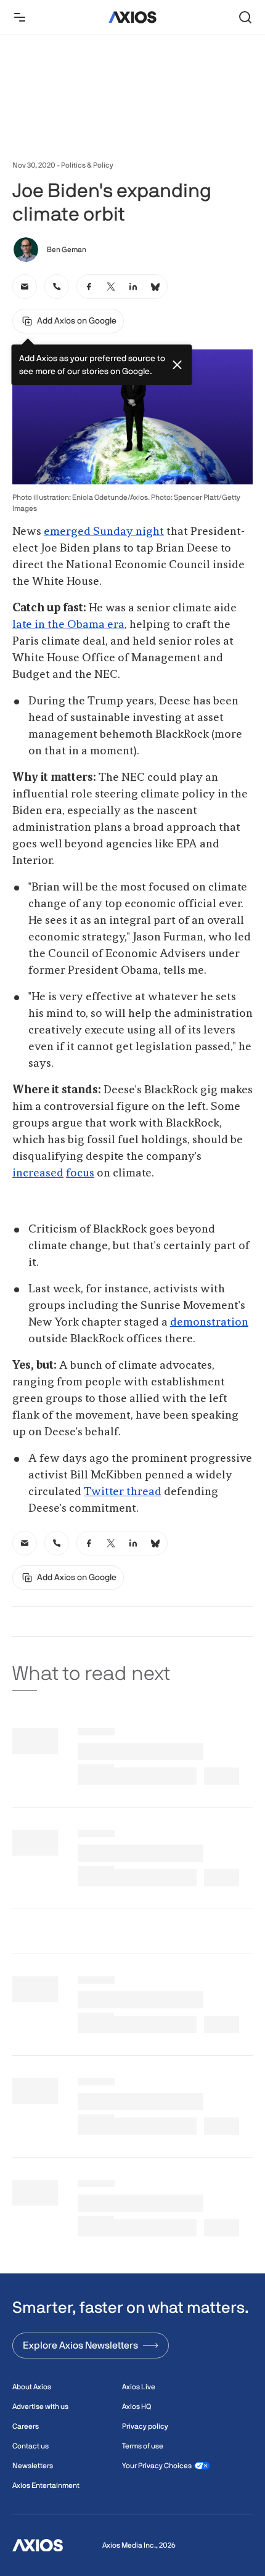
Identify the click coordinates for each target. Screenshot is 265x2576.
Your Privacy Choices (157, 2466)
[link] (25, 287)
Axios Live (139, 2387)
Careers (26, 2426)
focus (80, 1173)
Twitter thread (123, 1492)
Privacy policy (145, 2426)
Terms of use (143, 2446)
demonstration (209, 1323)
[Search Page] (245, 17)
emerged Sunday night (104, 532)
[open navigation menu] (20, 17)
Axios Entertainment (46, 2485)
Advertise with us (40, 2407)
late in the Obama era (68, 625)
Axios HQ (137, 2407)
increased (38, 1173)
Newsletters (33, 2466)
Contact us (31, 2446)
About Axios (32, 2387)
